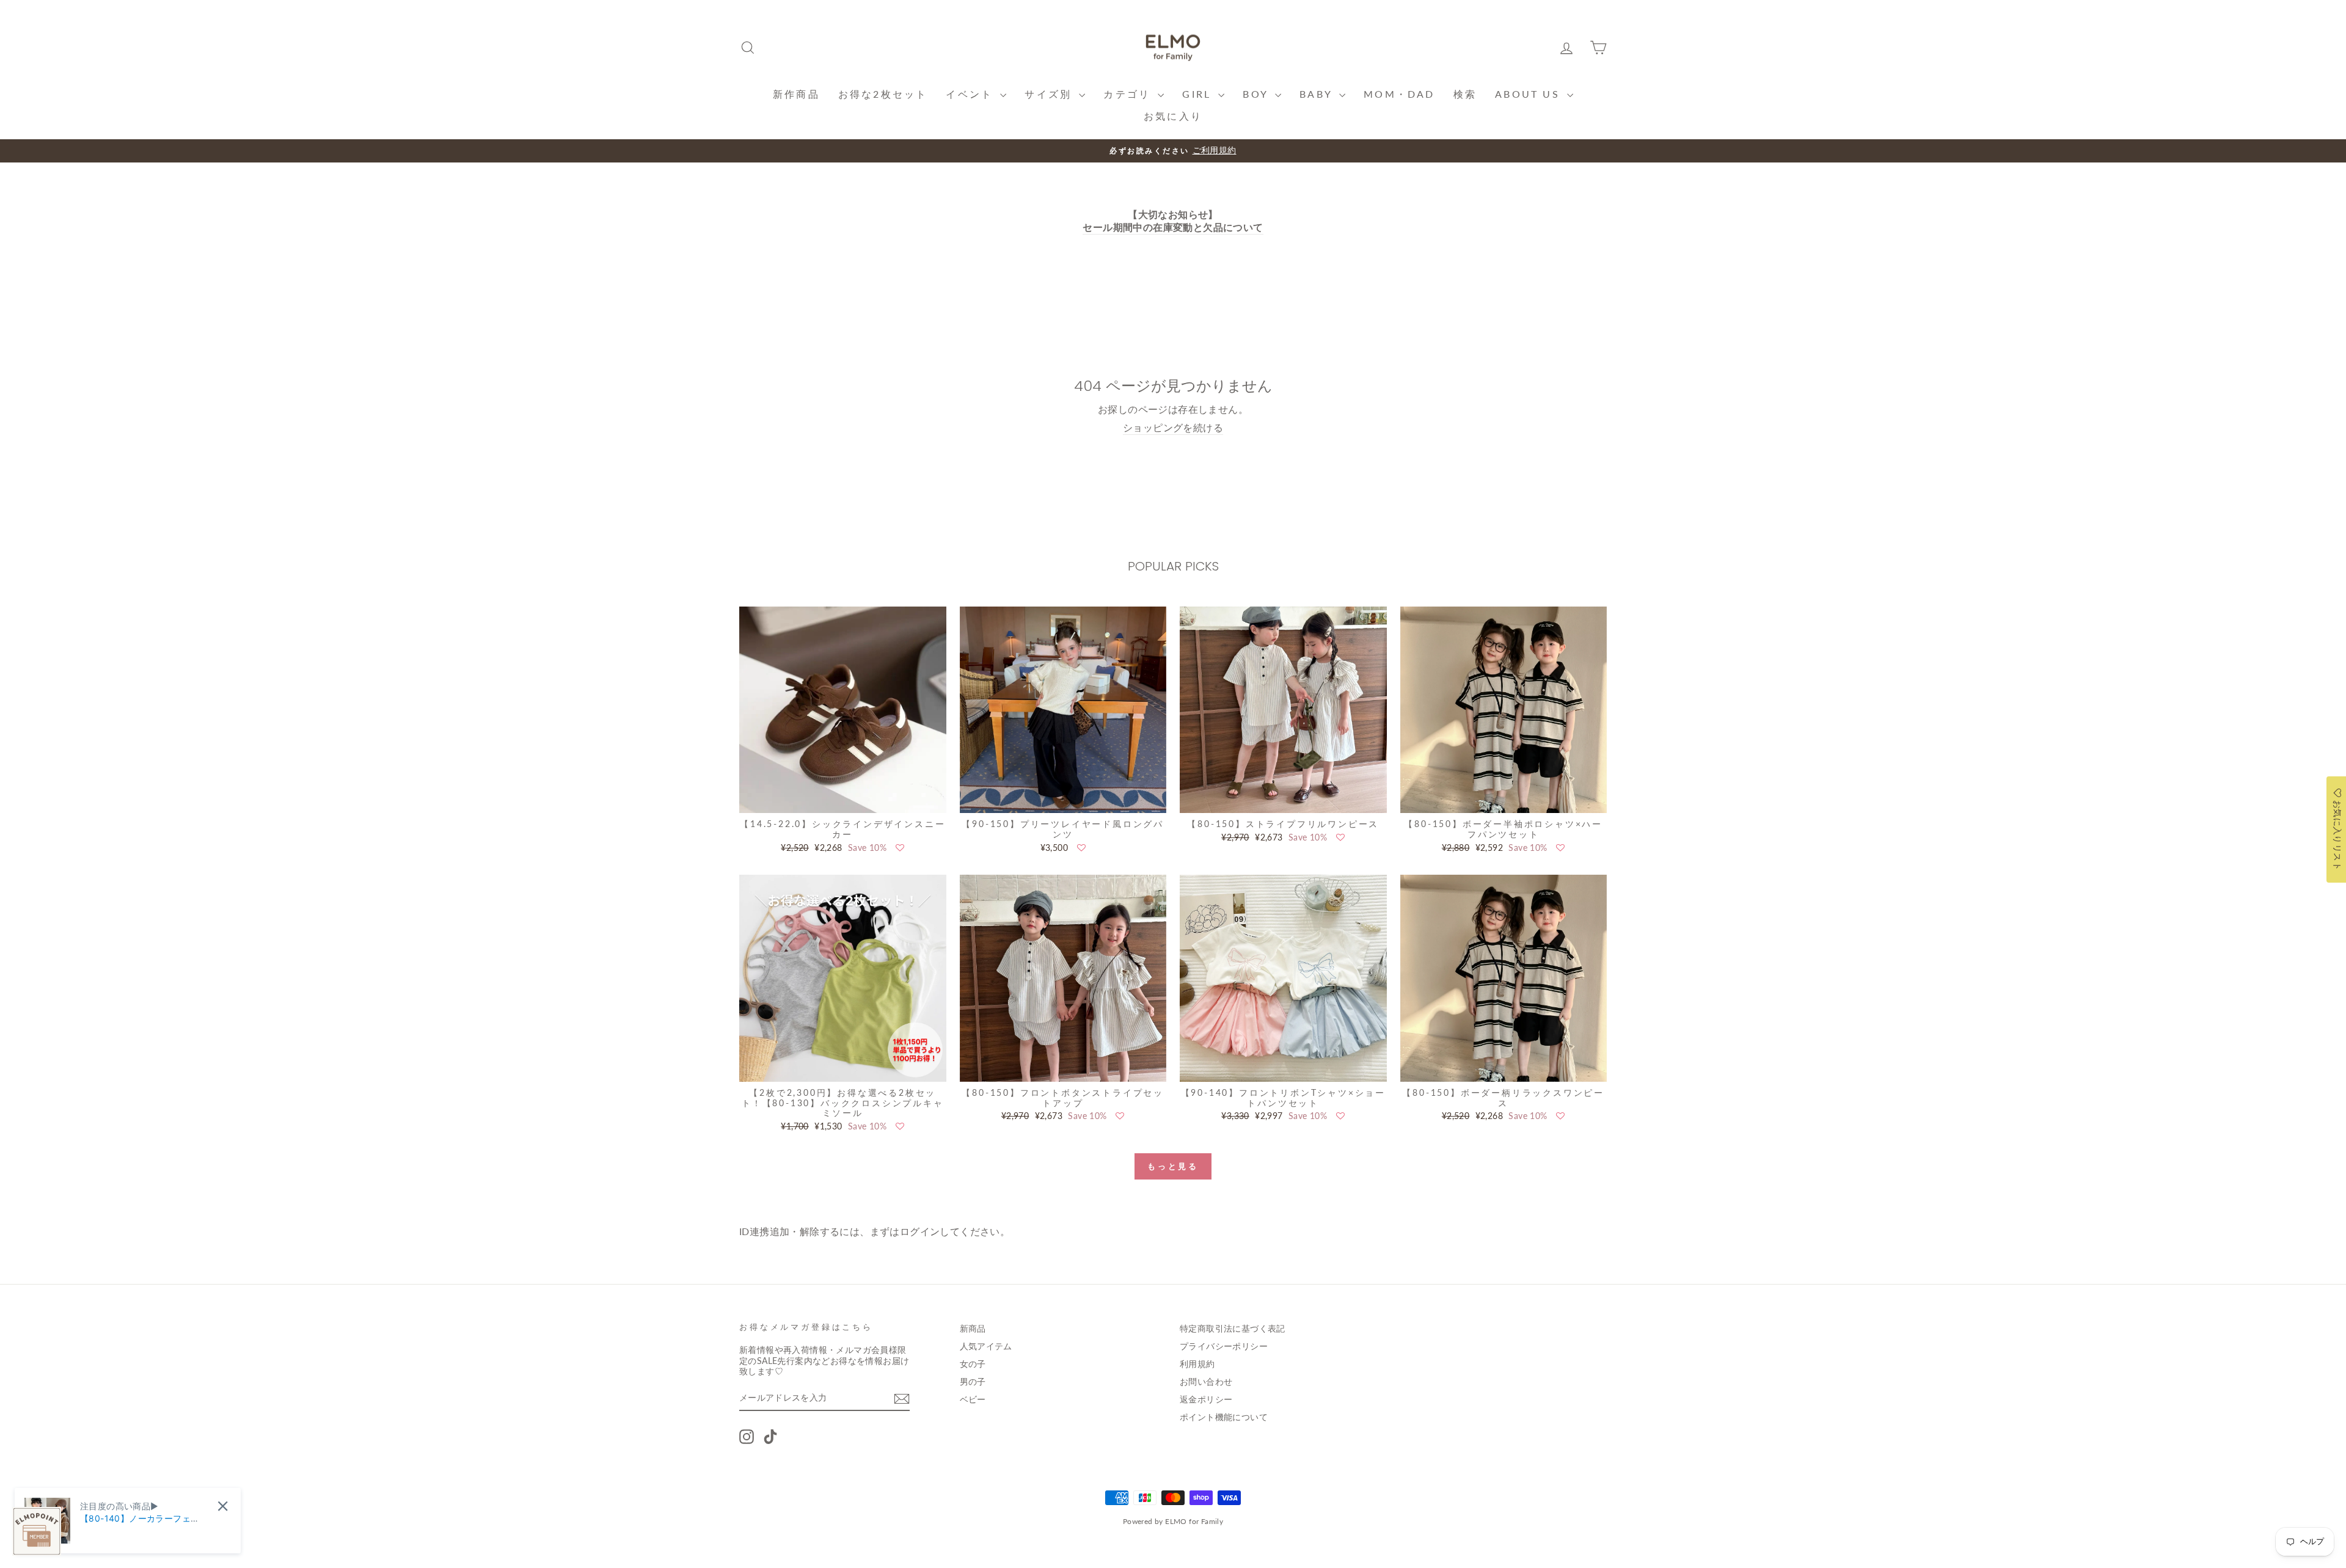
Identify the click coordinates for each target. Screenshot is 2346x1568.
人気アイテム (986, 1346)
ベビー (973, 1399)
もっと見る (1173, 1166)
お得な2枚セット (883, 94)
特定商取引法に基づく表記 (1233, 1329)
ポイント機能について (1224, 1417)
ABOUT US (1529, 94)
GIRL (1199, 94)
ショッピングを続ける (1173, 427)
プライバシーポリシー (1224, 1346)
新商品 (973, 1329)
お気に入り (1173, 116)
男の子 (973, 1382)
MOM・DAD (1399, 94)
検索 (1465, 94)
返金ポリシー (1206, 1399)
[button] (900, 848)
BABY (1318, 94)
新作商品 (796, 94)
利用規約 (1197, 1364)
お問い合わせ (1206, 1382)
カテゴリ (1129, 94)
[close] (223, 1506)
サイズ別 (1050, 94)
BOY (1257, 94)
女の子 (973, 1364)
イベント (971, 94)
